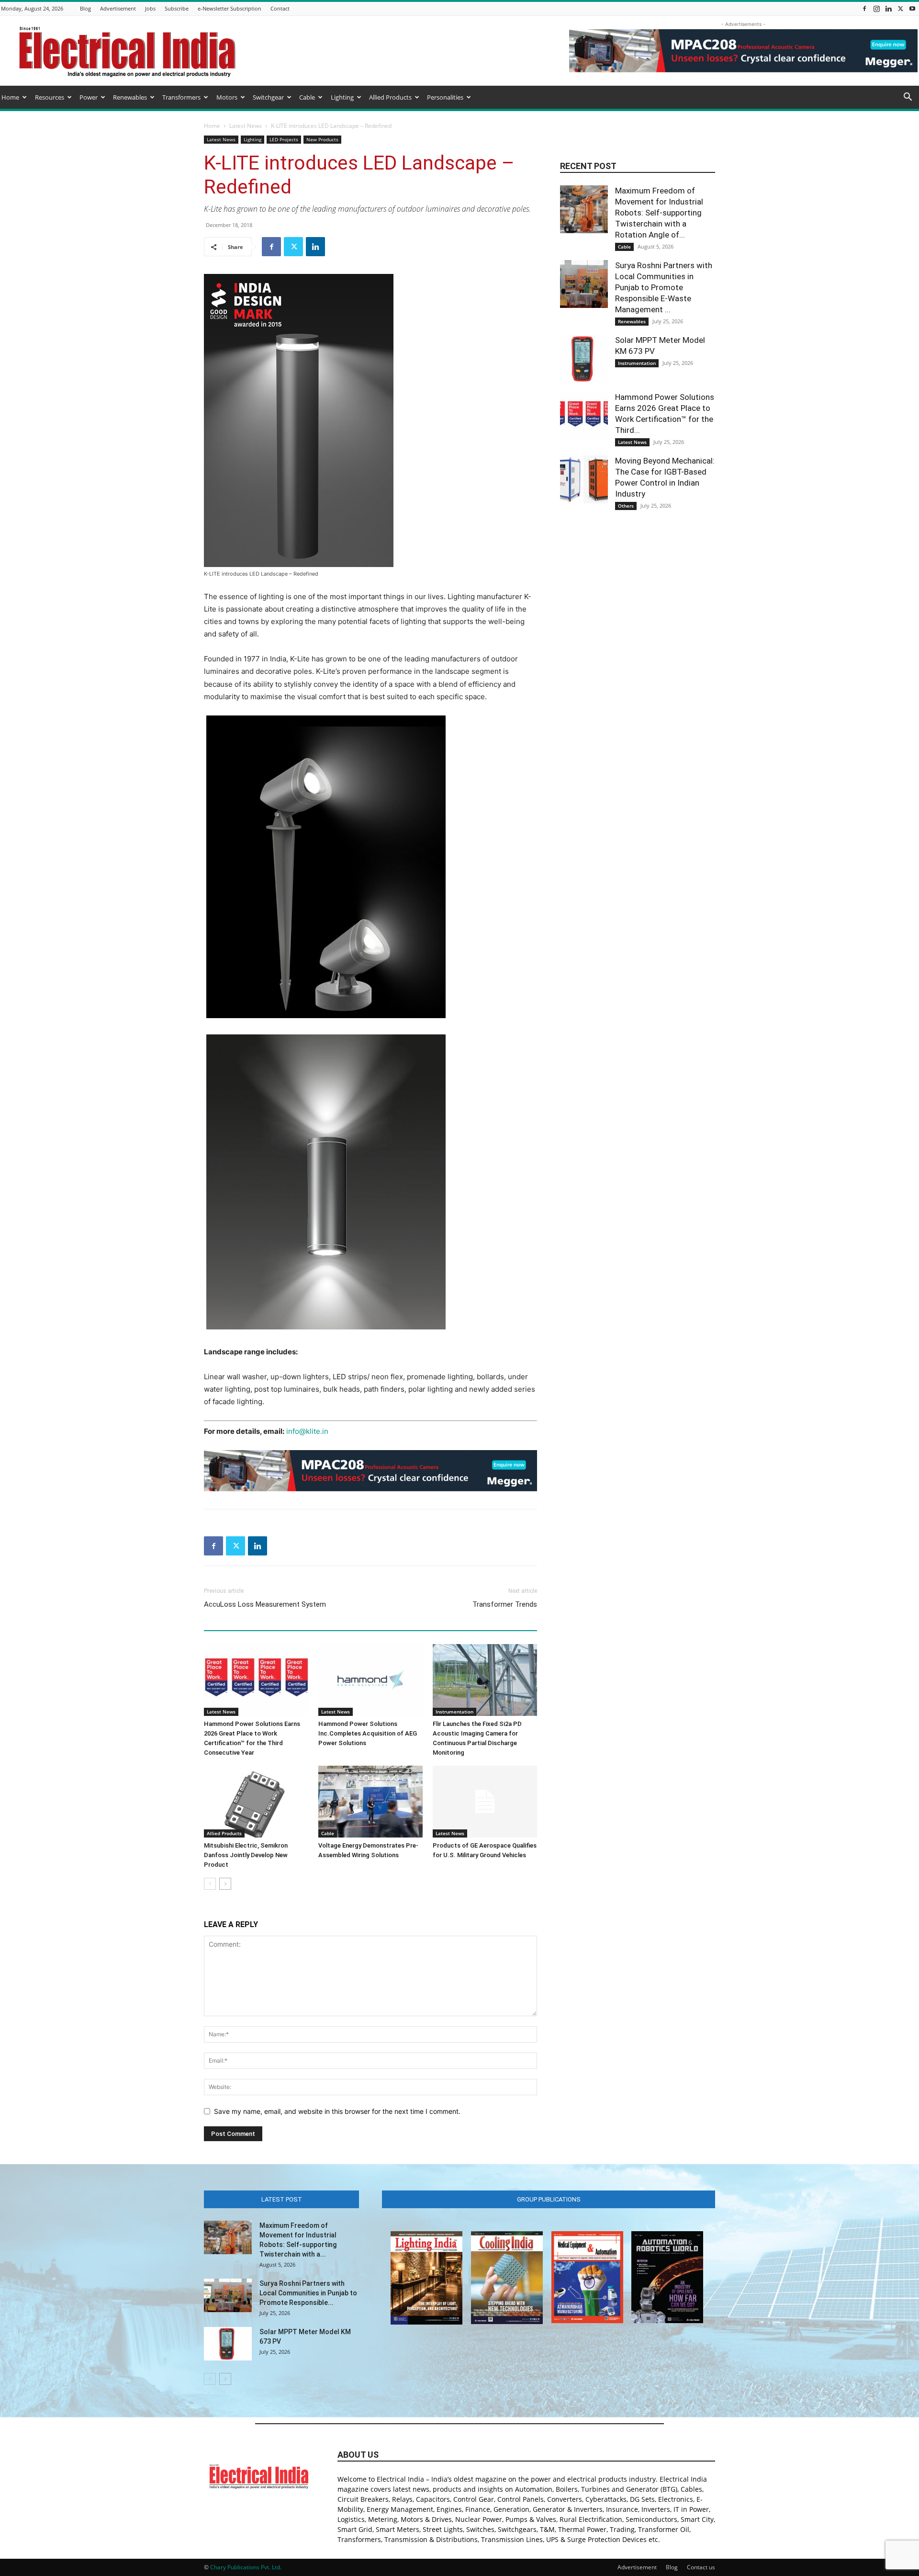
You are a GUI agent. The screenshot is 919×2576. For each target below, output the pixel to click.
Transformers (181, 97)
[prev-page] (210, 1884)
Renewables (130, 97)
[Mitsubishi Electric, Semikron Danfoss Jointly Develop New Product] (256, 1802)
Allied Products (390, 97)
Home (10, 97)
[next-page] (225, 1884)
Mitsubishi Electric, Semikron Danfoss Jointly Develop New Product (246, 1855)
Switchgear (268, 97)
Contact (280, 8)
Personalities (445, 97)
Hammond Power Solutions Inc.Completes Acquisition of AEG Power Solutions (368, 1733)
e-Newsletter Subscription (230, 8)
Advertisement (118, 8)
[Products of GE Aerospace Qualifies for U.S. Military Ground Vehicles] (485, 1802)
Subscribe (177, 8)
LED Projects (284, 139)
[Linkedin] (888, 8)
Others (626, 506)
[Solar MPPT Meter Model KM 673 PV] (584, 359)
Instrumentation (454, 1712)
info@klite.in (307, 1431)
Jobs (150, 8)
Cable (307, 97)
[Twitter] (900, 8)
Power (89, 97)
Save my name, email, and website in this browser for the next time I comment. (337, 2111)
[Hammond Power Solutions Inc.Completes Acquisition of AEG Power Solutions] (370, 1680)
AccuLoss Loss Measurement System (265, 1604)
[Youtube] (912, 8)
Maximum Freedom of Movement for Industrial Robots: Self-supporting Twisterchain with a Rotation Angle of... (659, 213)
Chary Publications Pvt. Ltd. (246, 2567)
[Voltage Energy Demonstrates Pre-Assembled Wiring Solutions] (370, 1802)
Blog (85, 8)
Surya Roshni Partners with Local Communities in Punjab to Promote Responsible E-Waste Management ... (664, 287)
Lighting (342, 97)
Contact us (701, 2567)
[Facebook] (864, 8)
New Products (322, 139)
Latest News (246, 126)
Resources (50, 97)
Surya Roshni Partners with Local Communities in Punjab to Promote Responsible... (308, 2293)
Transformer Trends (505, 1604)
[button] (908, 98)
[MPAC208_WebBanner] (370, 1471)
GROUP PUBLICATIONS (549, 2199)
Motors (227, 97)
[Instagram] (876, 8)
